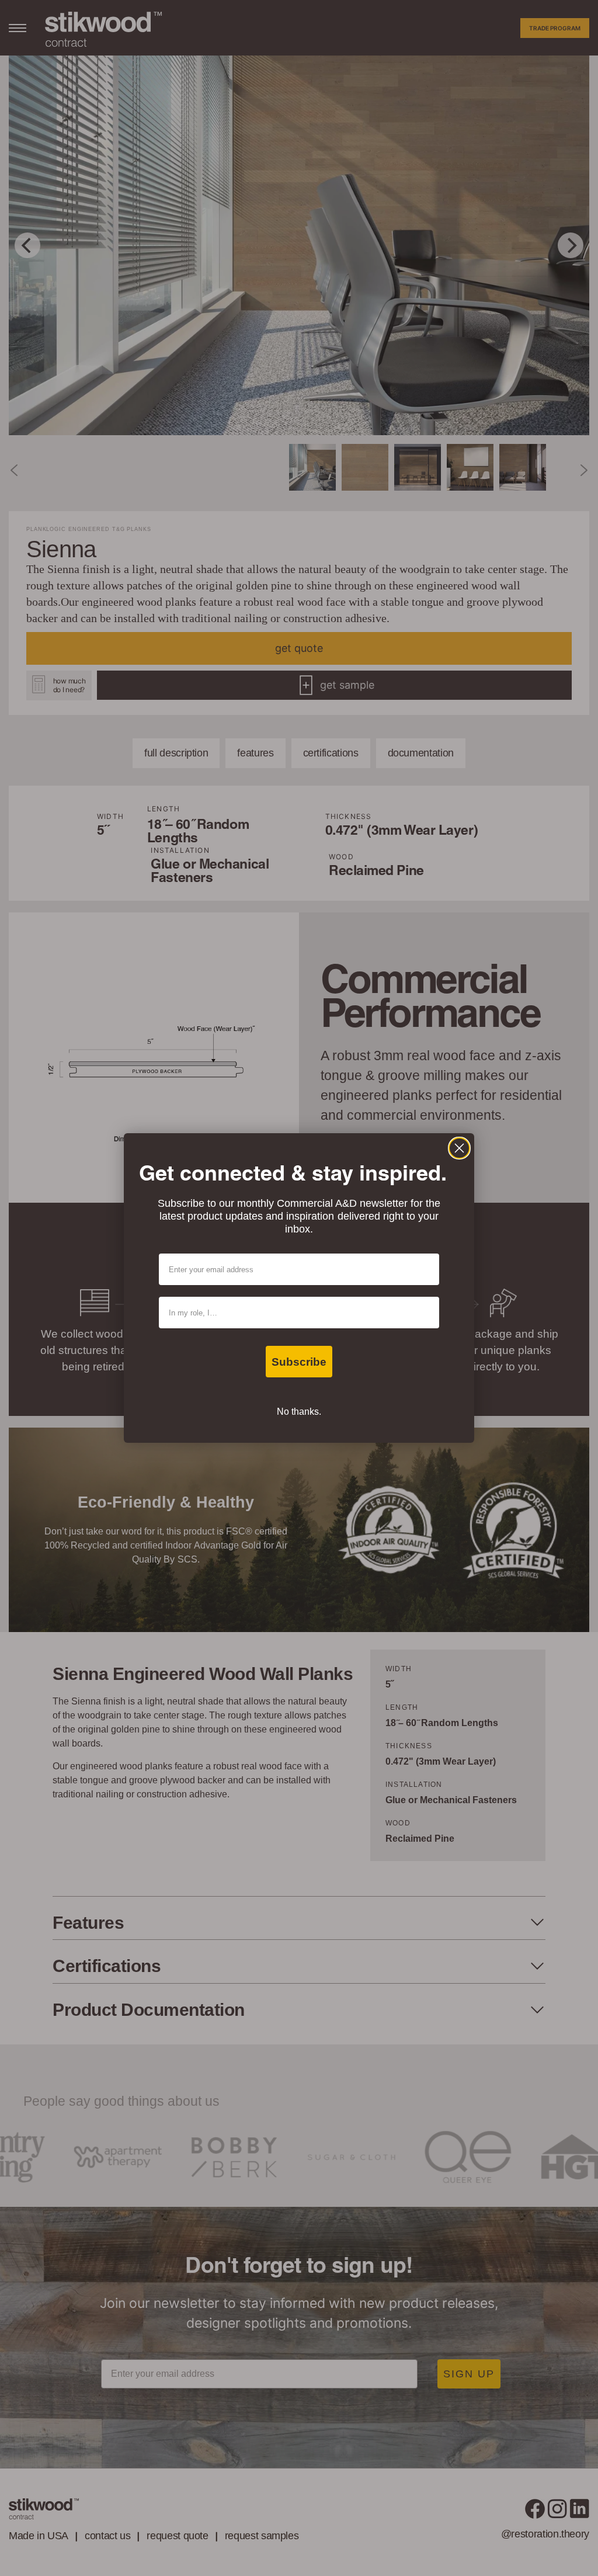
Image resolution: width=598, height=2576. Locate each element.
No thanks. (299, 1412)
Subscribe (299, 1362)
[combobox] (295, 1313)
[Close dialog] (459, 1148)
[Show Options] (428, 1313)
